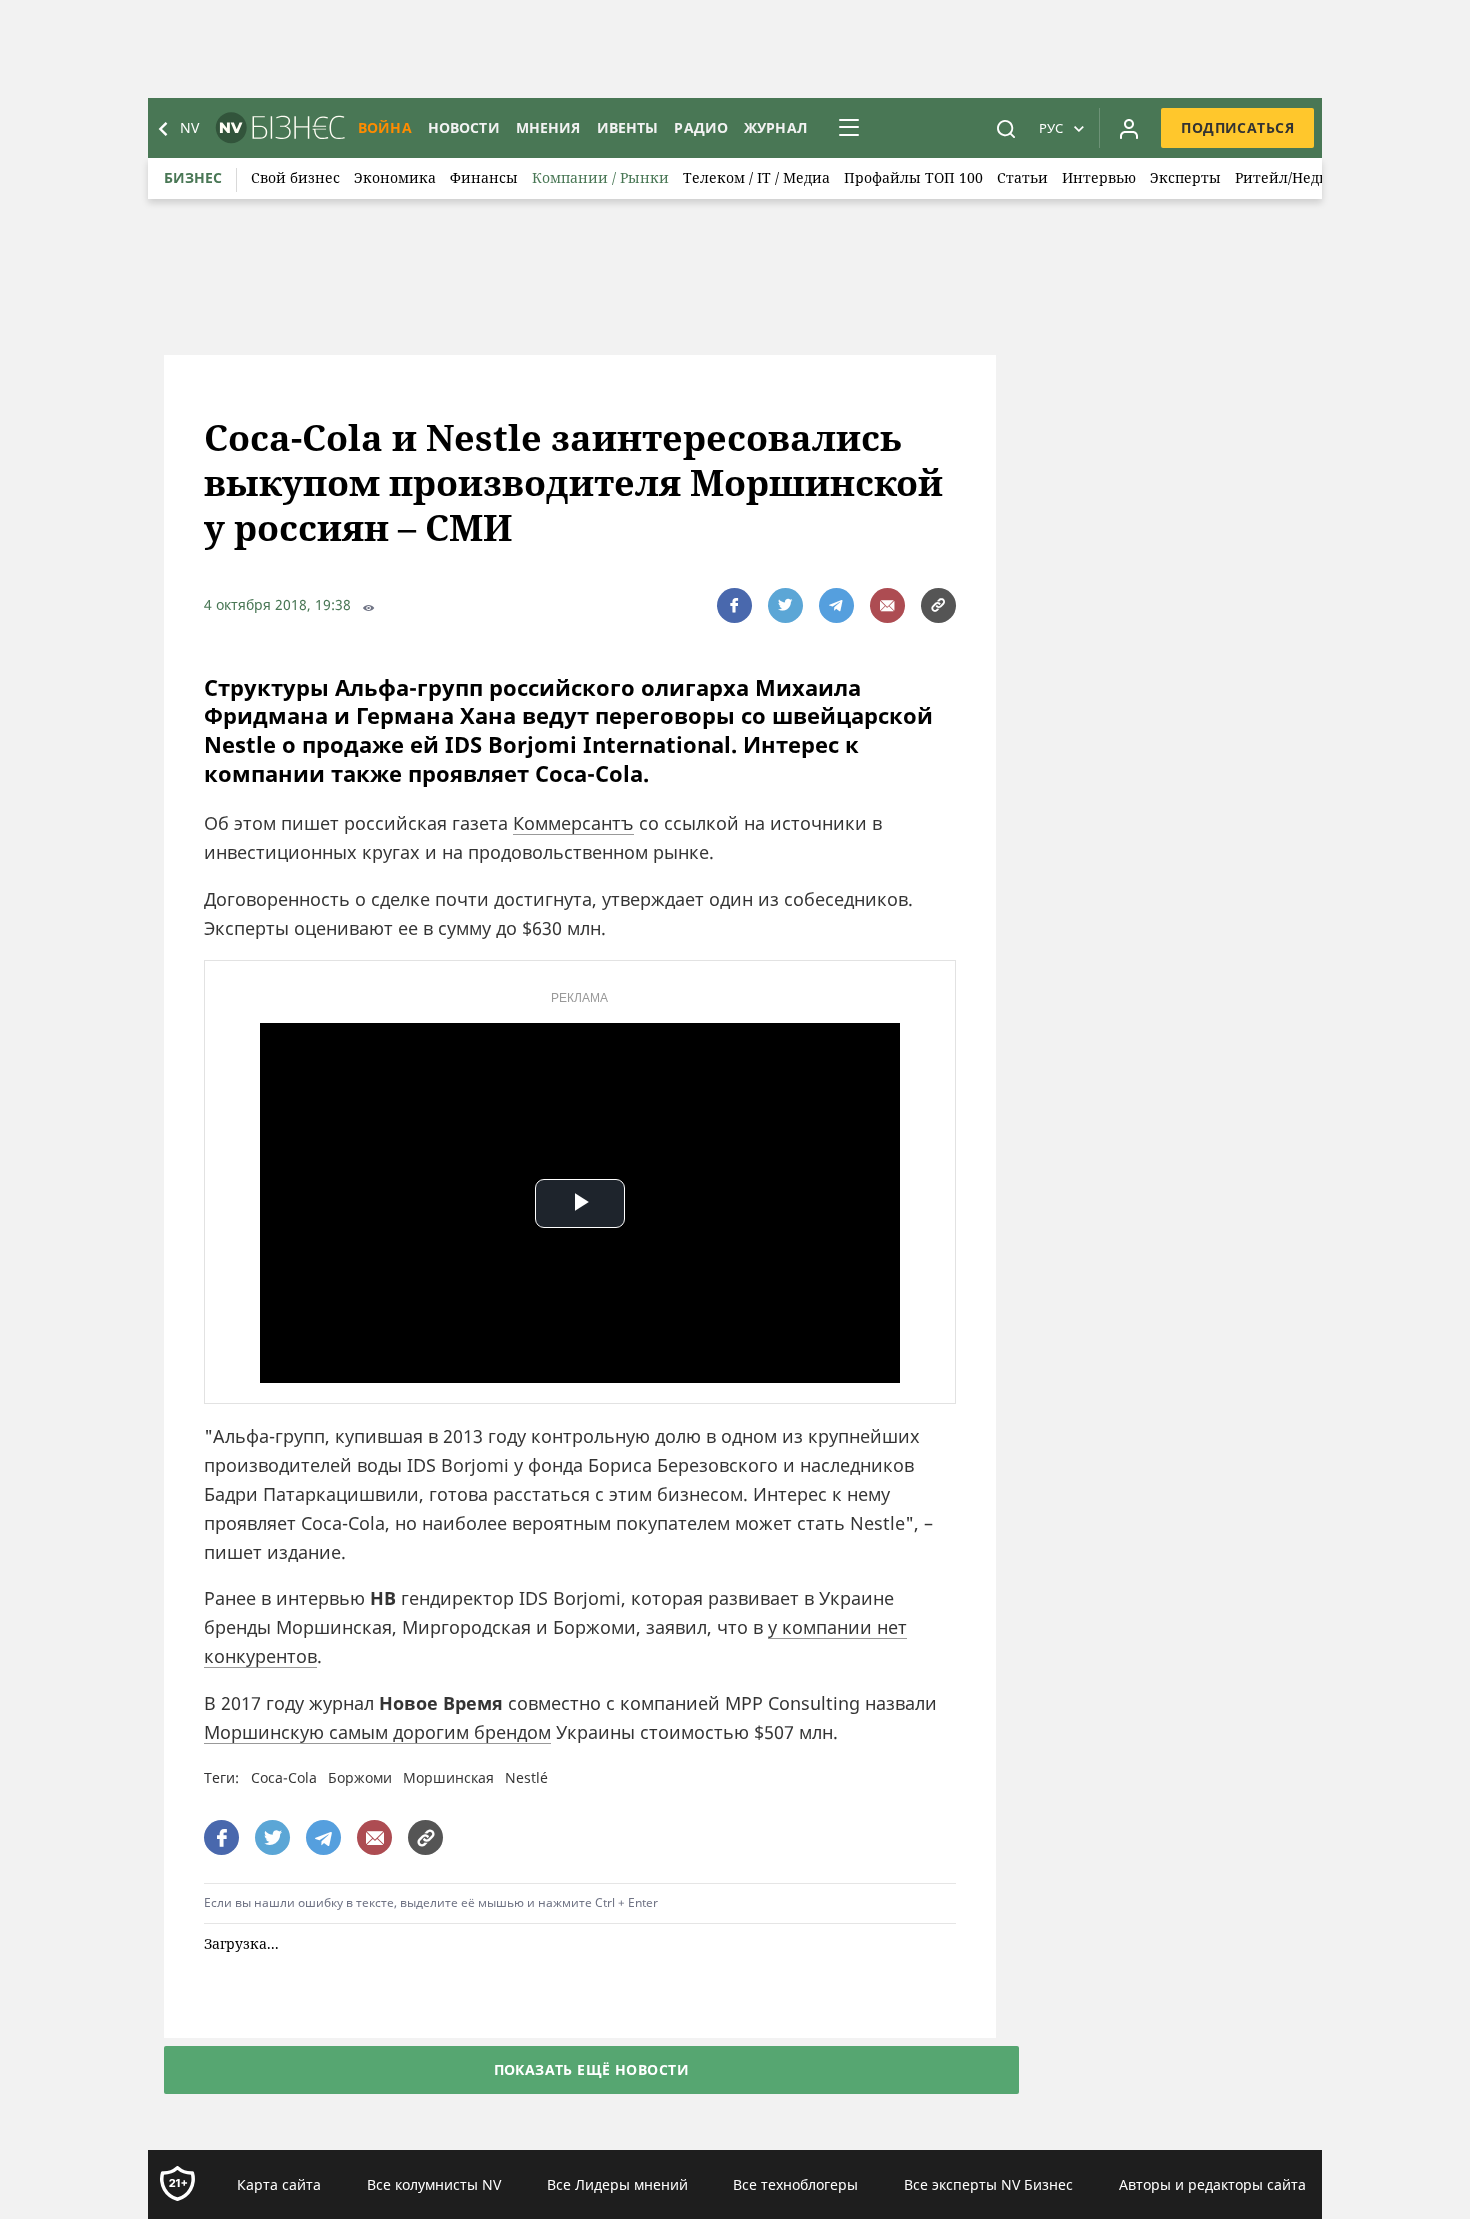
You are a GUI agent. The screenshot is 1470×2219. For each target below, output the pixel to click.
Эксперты (1185, 177)
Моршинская (448, 1777)
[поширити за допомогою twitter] (785, 605)
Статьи (1022, 177)
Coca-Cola (284, 1777)
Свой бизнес (295, 177)
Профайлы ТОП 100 (913, 177)
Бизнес (193, 177)
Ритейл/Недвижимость (1318, 177)
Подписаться (1237, 127)
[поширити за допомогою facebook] (734, 605)
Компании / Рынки (600, 177)
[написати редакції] (887, 605)
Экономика (395, 177)
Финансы (484, 177)
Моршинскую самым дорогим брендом (377, 1732)
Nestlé (526, 1777)
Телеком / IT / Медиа (756, 177)
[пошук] (1006, 128)
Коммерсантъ (573, 823)
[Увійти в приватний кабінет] (1129, 128)
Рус (1051, 128)
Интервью (1099, 177)
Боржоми (360, 1777)
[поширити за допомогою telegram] (836, 605)
